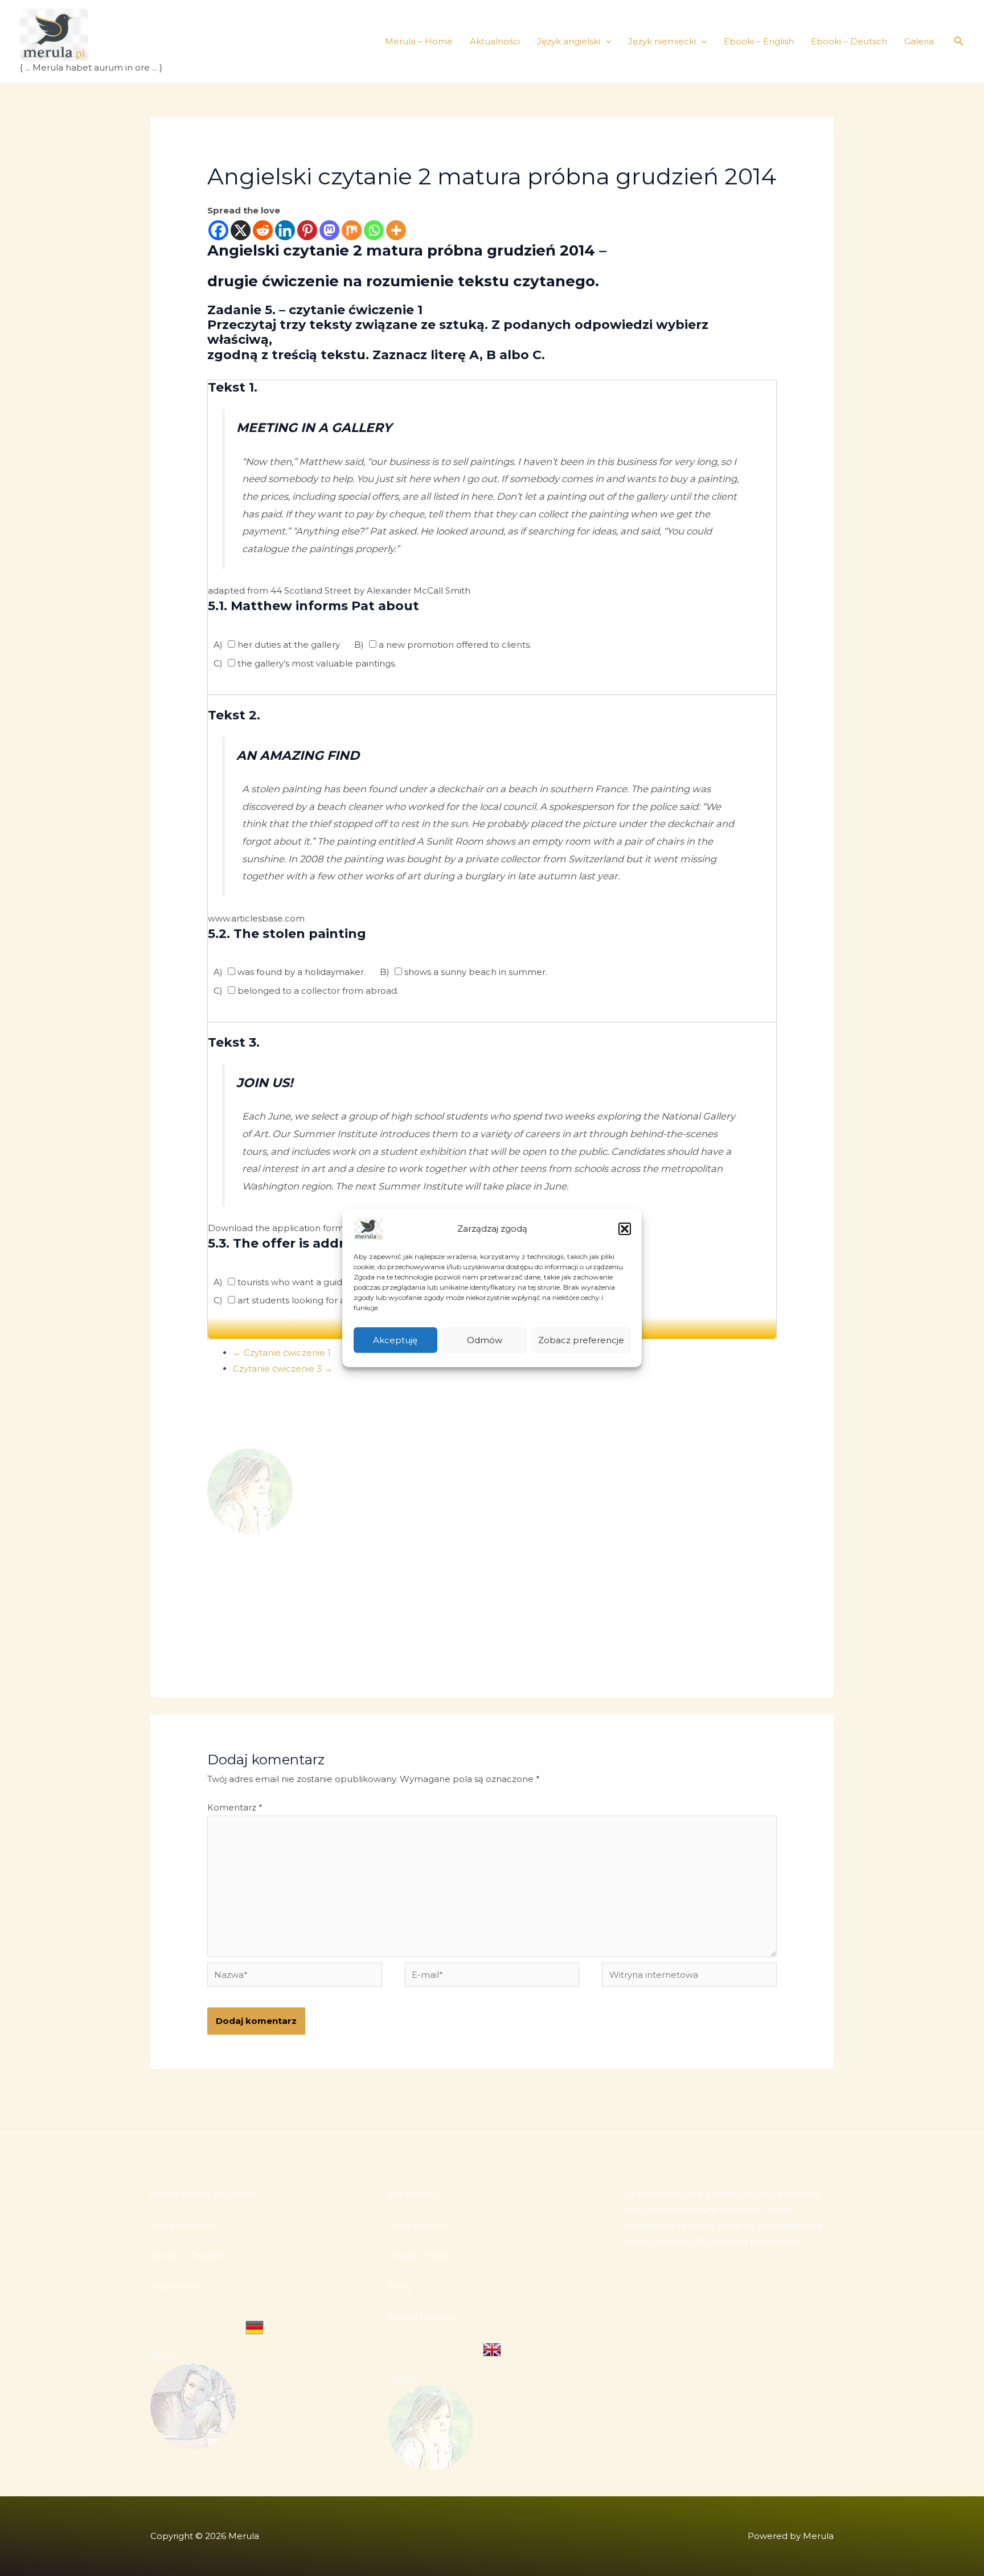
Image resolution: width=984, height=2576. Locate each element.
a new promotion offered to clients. (454, 645)
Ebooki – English (759, 41)
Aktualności (495, 41)
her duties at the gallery (288, 645)
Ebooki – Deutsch (849, 41)
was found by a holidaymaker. (300, 972)
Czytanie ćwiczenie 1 (282, 1353)
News (400, 2286)
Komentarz (235, 1807)
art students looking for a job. (299, 1300)
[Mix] (352, 230)
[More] (396, 230)
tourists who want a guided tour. (306, 1282)
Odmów (485, 1340)
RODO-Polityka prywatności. (743, 2242)
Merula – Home (419, 41)
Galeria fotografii (423, 2317)
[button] (625, 1229)
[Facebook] (218, 230)
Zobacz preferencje (581, 1340)
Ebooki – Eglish (420, 2255)
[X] (241, 230)
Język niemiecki (662, 41)
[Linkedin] (285, 230)
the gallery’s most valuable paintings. (316, 663)
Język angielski (569, 41)
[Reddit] (263, 230)
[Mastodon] (329, 230)
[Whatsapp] (374, 230)
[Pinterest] (307, 230)
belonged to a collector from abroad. (317, 991)
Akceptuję (395, 1340)
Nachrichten (177, 2286)
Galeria (919, 41)
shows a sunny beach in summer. (475, 972)
